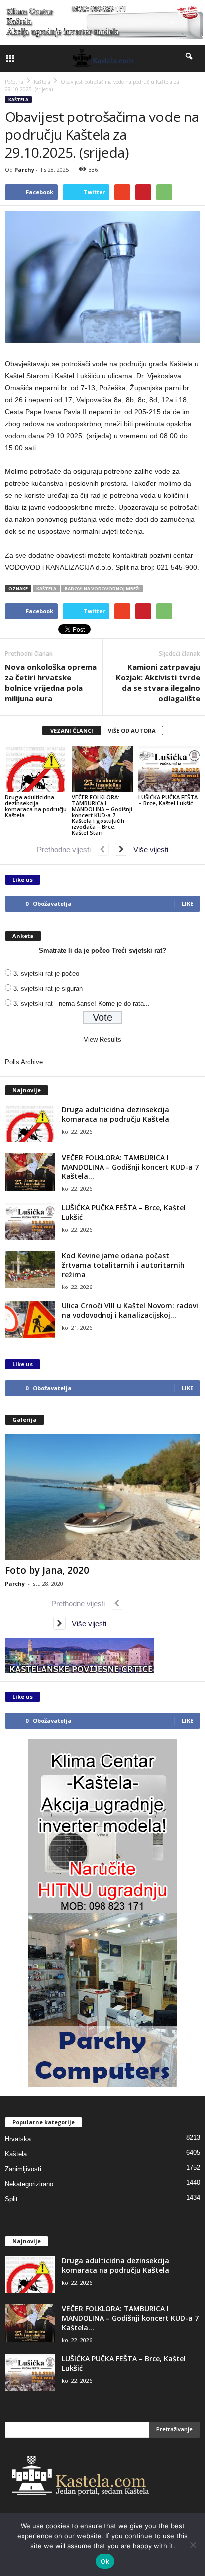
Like (187, 903)
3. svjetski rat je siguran (48, 989)
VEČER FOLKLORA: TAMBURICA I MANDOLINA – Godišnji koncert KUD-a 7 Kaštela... (130, 1167)
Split (11, 2199)
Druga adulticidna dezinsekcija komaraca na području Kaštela (36, 806)
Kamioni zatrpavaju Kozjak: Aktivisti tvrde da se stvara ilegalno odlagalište (158, 682)
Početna (14, 82)
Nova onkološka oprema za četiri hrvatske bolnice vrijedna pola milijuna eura (51, 682)
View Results (102, 1039)
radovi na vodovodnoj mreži (102, 589)
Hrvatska (18, 2139)
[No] (193, 2545)
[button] (190, 58)
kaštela (46, 589)
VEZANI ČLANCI (72, 731)
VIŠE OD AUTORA (132, 731)
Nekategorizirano (29, 2184)
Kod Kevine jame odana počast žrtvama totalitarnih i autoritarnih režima (123, 1265)
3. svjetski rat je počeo (46, 974)
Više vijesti (148, 850)
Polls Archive (24, 1062)
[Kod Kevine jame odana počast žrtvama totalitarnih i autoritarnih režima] (30, 1269)
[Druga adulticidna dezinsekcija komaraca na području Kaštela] (36, 769)
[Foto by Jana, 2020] (102, 1497)
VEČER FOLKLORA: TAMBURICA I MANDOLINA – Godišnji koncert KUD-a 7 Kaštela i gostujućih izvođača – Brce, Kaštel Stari (102, 815)
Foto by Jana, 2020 (47, 1570)
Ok (105, 2561)
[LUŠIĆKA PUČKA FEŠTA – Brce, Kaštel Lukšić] (169, 769)
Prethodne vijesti (67, 850)
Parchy (24, 170)
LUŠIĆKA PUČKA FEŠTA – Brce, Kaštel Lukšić (168, 800)
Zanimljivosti (23, 2169)
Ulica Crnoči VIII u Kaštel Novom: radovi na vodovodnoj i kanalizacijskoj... (130, 1310)
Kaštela (18, 99)
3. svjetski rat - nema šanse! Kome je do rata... (82, 1003)
